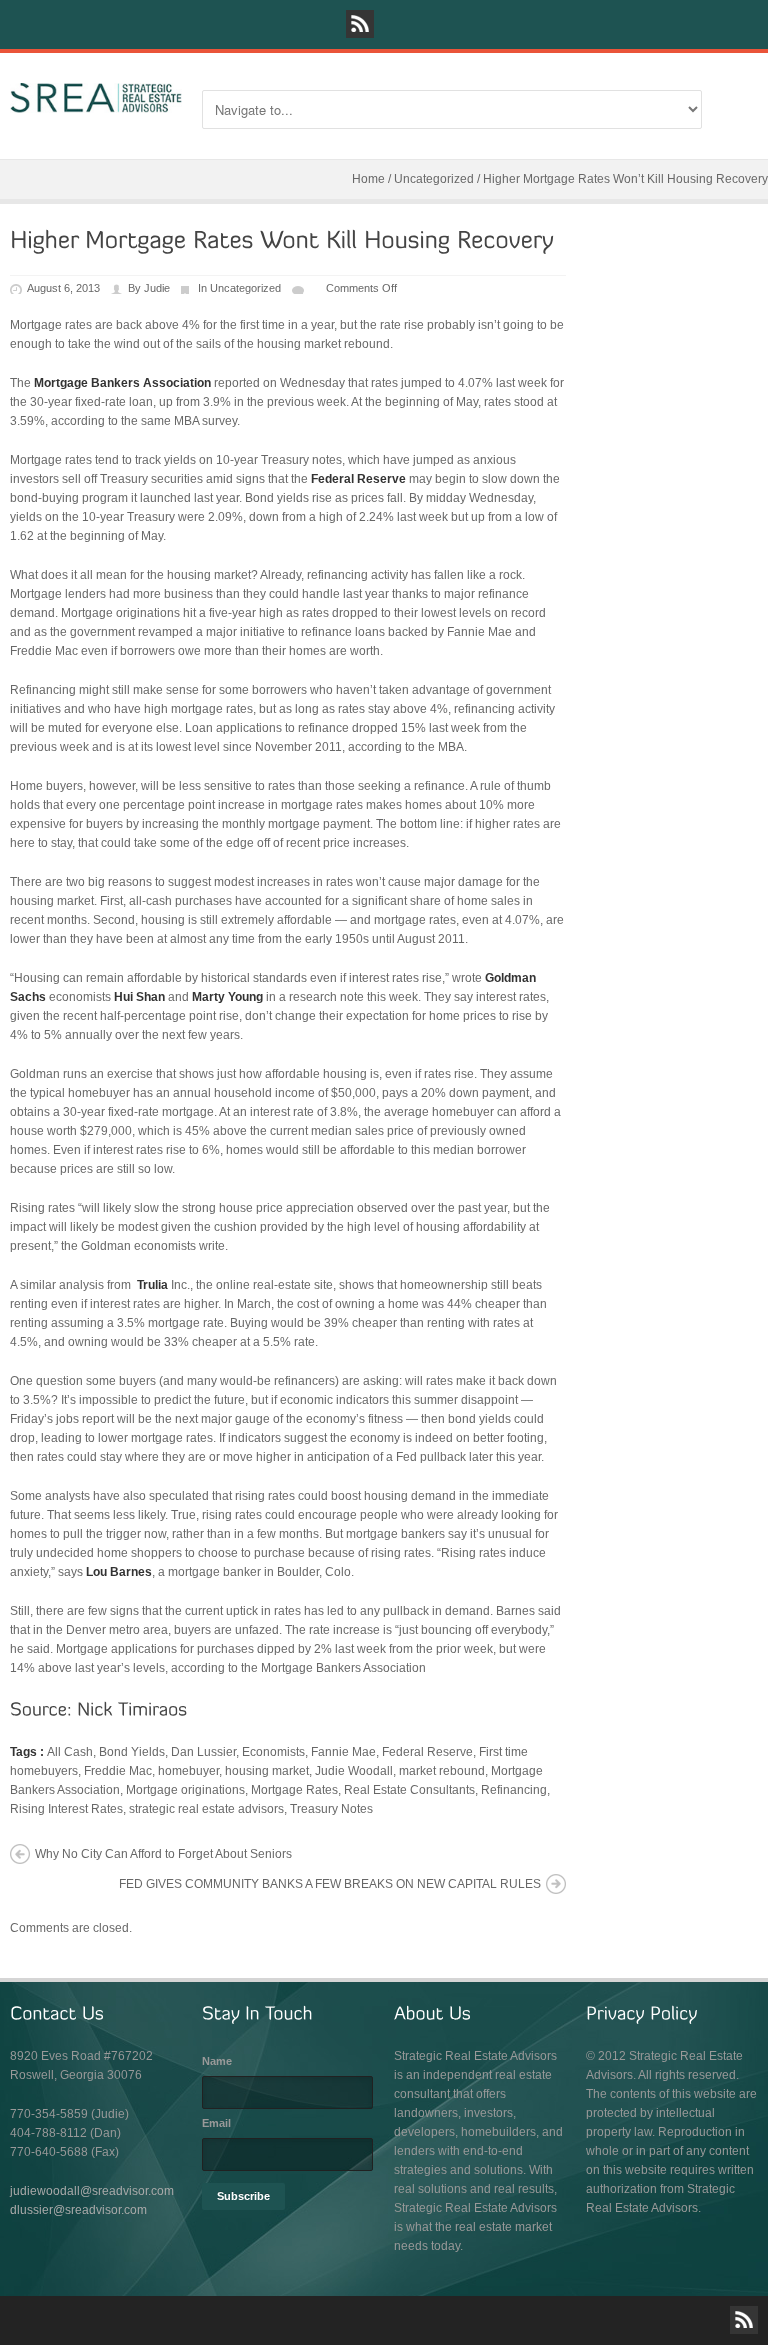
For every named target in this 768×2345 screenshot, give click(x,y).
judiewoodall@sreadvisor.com (92, 2191)
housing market (267, 1771)
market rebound (442, 1771)
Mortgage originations (185, 1790)
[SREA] (96, 98)
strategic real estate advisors (206, 1809)
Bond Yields (132, 1752)
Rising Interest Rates (66, 1809)
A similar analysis (57, 1285)
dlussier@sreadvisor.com (78, 2210)
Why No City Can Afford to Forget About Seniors (163, 1854)
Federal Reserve (427, 1752)
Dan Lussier (203, 1752)
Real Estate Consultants (409, 1790)
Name (217, 2061)
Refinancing (514, 1790)
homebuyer (188, 1771)
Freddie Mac (118, 1771)
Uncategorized (434, 179)
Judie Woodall (354, 1771)
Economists (273, 1752)
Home (368, 179)
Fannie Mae (343, 1752)
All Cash (70, 1752)
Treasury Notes (331, 1809)
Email (216, 2123)
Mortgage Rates (294, 1790)
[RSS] (360, 24)
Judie (157, 288)
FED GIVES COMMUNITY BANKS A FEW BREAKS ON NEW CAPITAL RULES (330, 1884)
